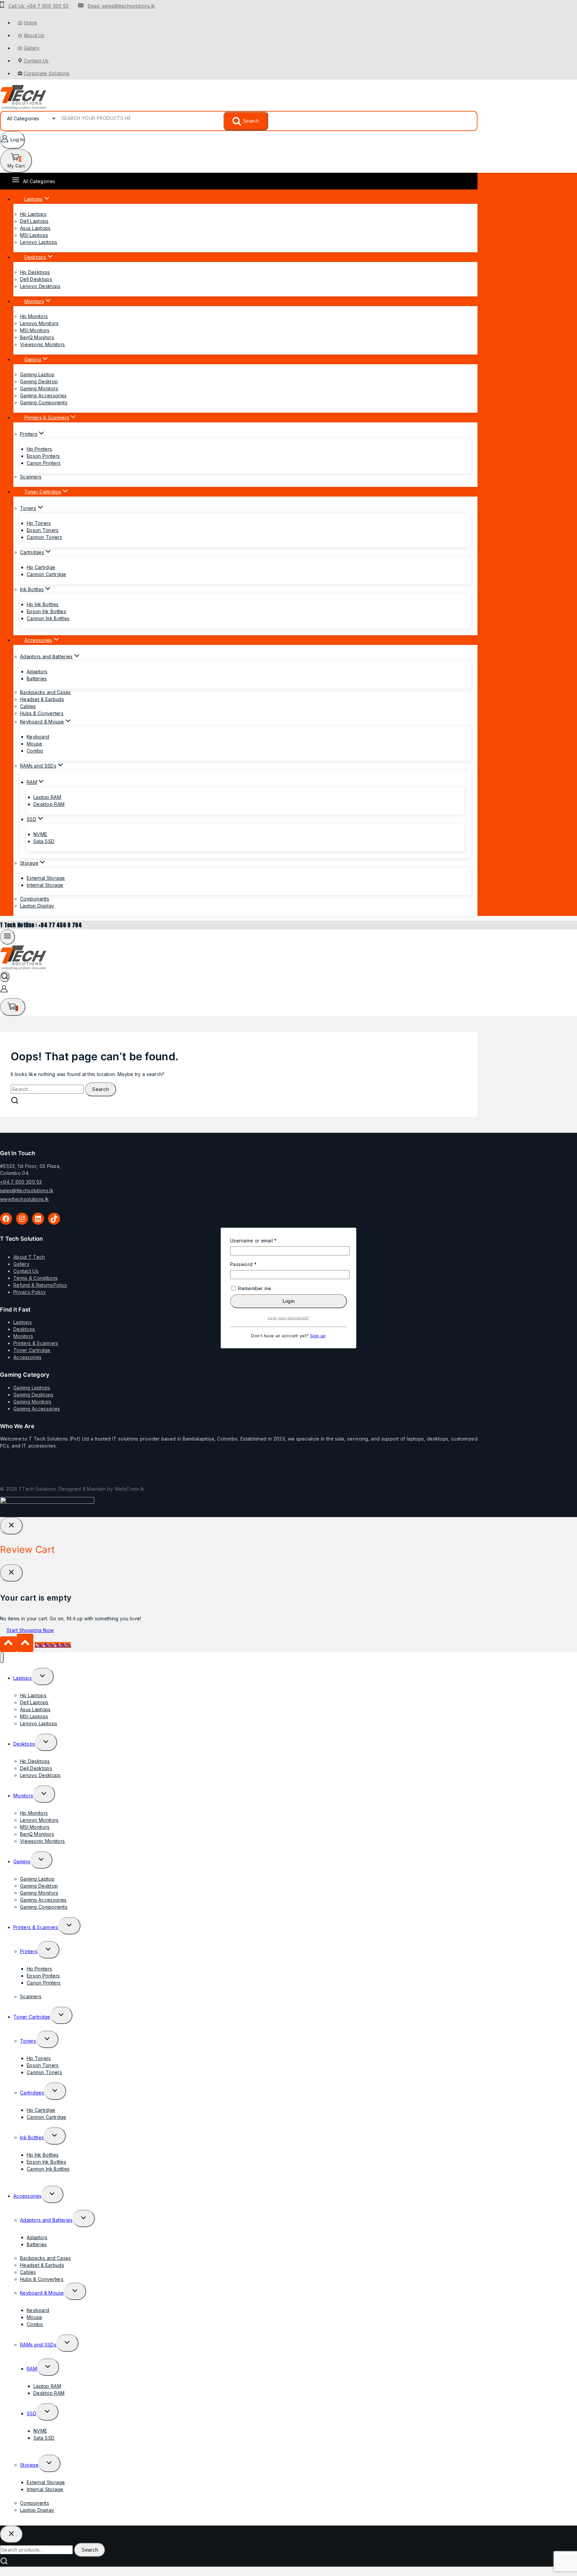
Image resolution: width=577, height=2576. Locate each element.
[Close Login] (11, 1526)
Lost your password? (288, 1318)
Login (289, 1301)
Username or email (264, 1240)
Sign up (318, 1336)
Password (254, 1264)
